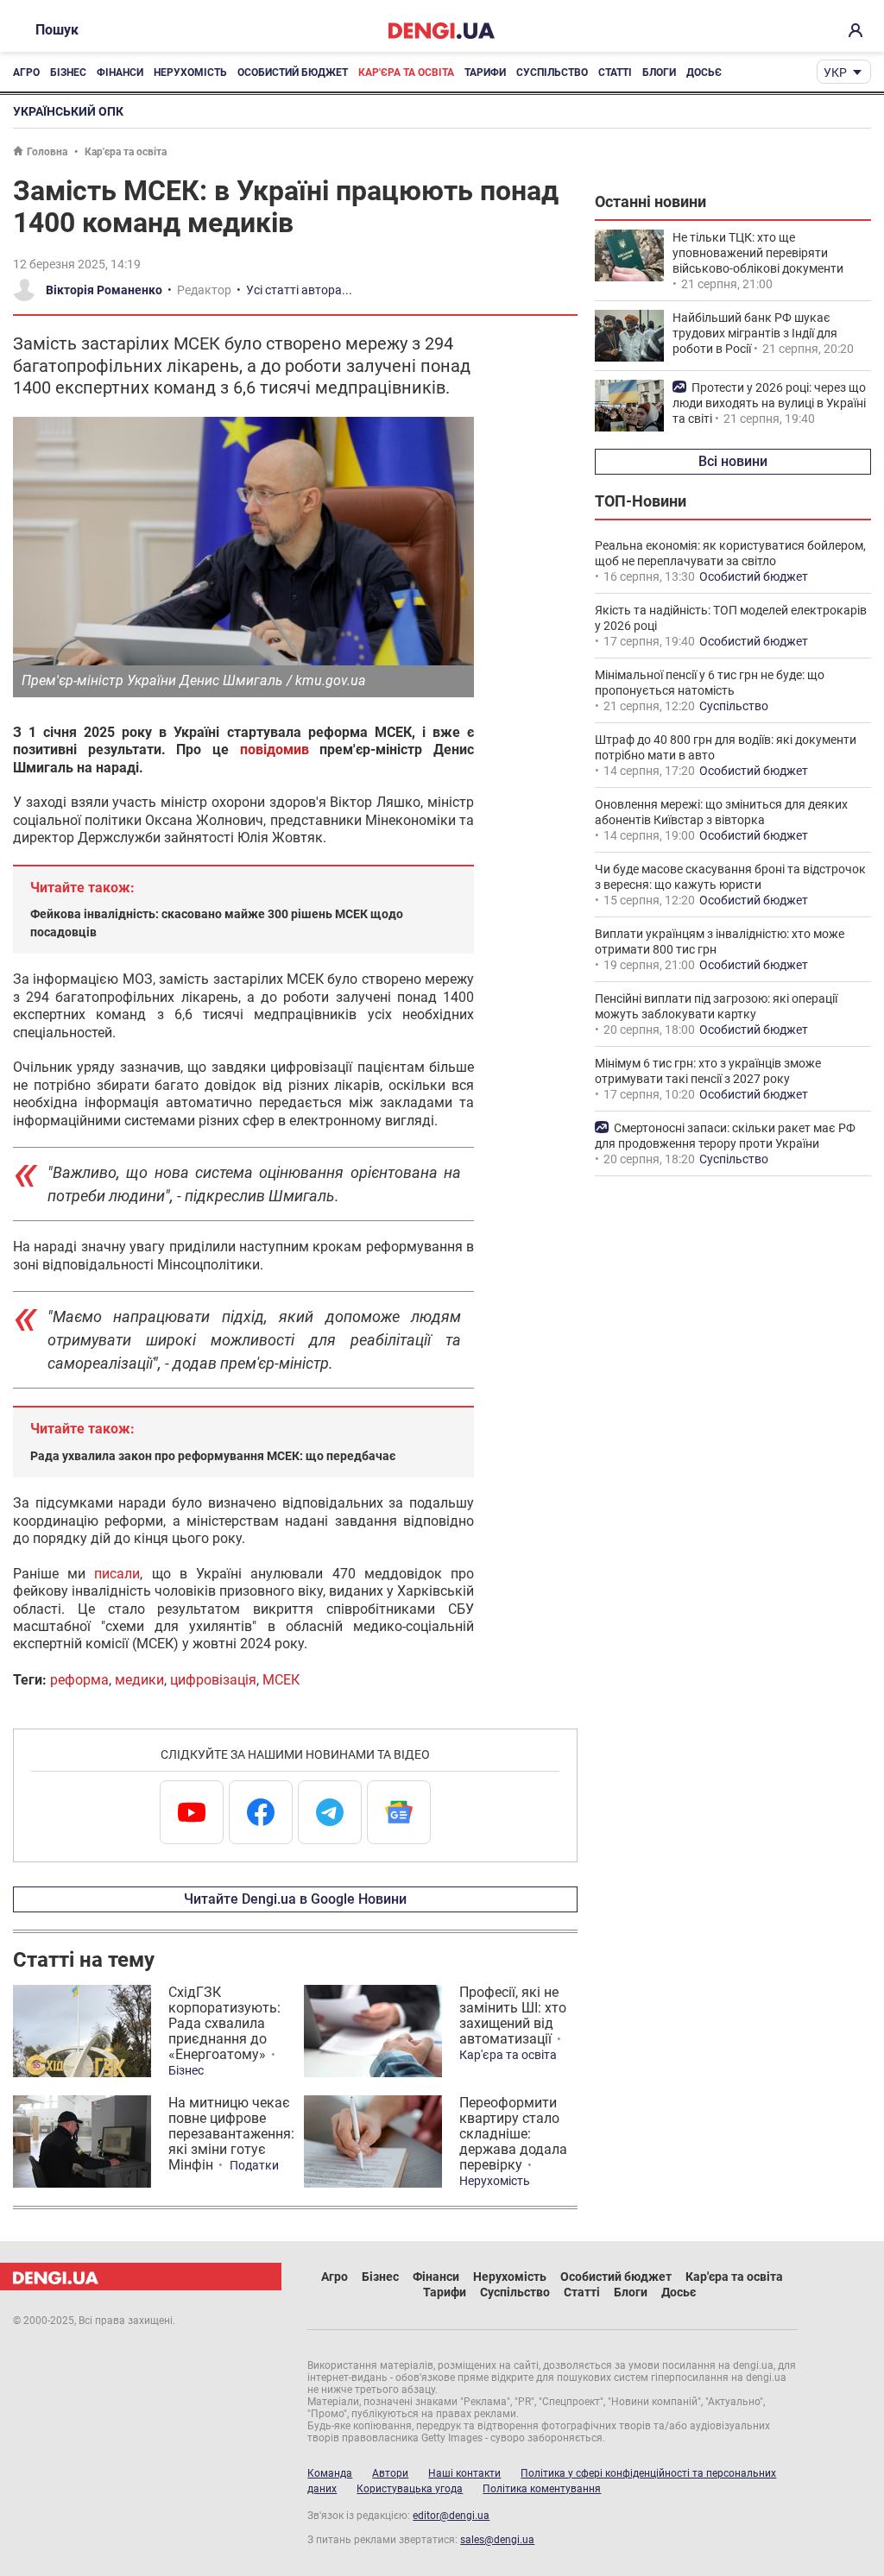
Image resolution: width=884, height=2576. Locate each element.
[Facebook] (261, 1812)
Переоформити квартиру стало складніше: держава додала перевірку (513, 2134)
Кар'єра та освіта (406, 72)
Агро (26, 72)
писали (117, 1574)
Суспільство (552, 72)
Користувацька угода (410, 2489)
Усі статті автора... (299, 290)
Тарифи (485, 72)
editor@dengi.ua (451, 2516)
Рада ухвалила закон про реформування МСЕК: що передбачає (213, 1456)
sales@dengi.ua (497, 2540)
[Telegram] (330, 1812)
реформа (79, 1680)
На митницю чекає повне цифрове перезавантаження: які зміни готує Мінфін (231, 2134)
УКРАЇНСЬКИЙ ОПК (68, 111)
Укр (835, 72)
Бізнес (68, 72)
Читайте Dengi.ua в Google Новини (295, 1899)
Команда (330, 2473)
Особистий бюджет (293, 72)
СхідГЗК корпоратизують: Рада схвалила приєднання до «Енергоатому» (224, 2023)
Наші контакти (464, 2473)
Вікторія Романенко (104, 290)
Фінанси (120, 72)
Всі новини (733, 461)
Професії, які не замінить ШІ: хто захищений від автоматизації (513, 2015)
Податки (254, 2165)
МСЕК (281, 1680)
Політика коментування (542, 2489)
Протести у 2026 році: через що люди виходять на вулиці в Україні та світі (769, 403)
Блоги (659, 72)
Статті (615, 72)
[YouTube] (192, 1812)
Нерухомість (190, 72)
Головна (47, 152)
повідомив (275, 749)
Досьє (704, 72)
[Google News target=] (399, 1812)
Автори (390, 2473)
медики (139, 1680)
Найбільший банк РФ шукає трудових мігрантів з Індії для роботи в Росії (755, 333)
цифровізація (213, 1680)
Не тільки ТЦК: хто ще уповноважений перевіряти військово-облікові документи (758, 253)
